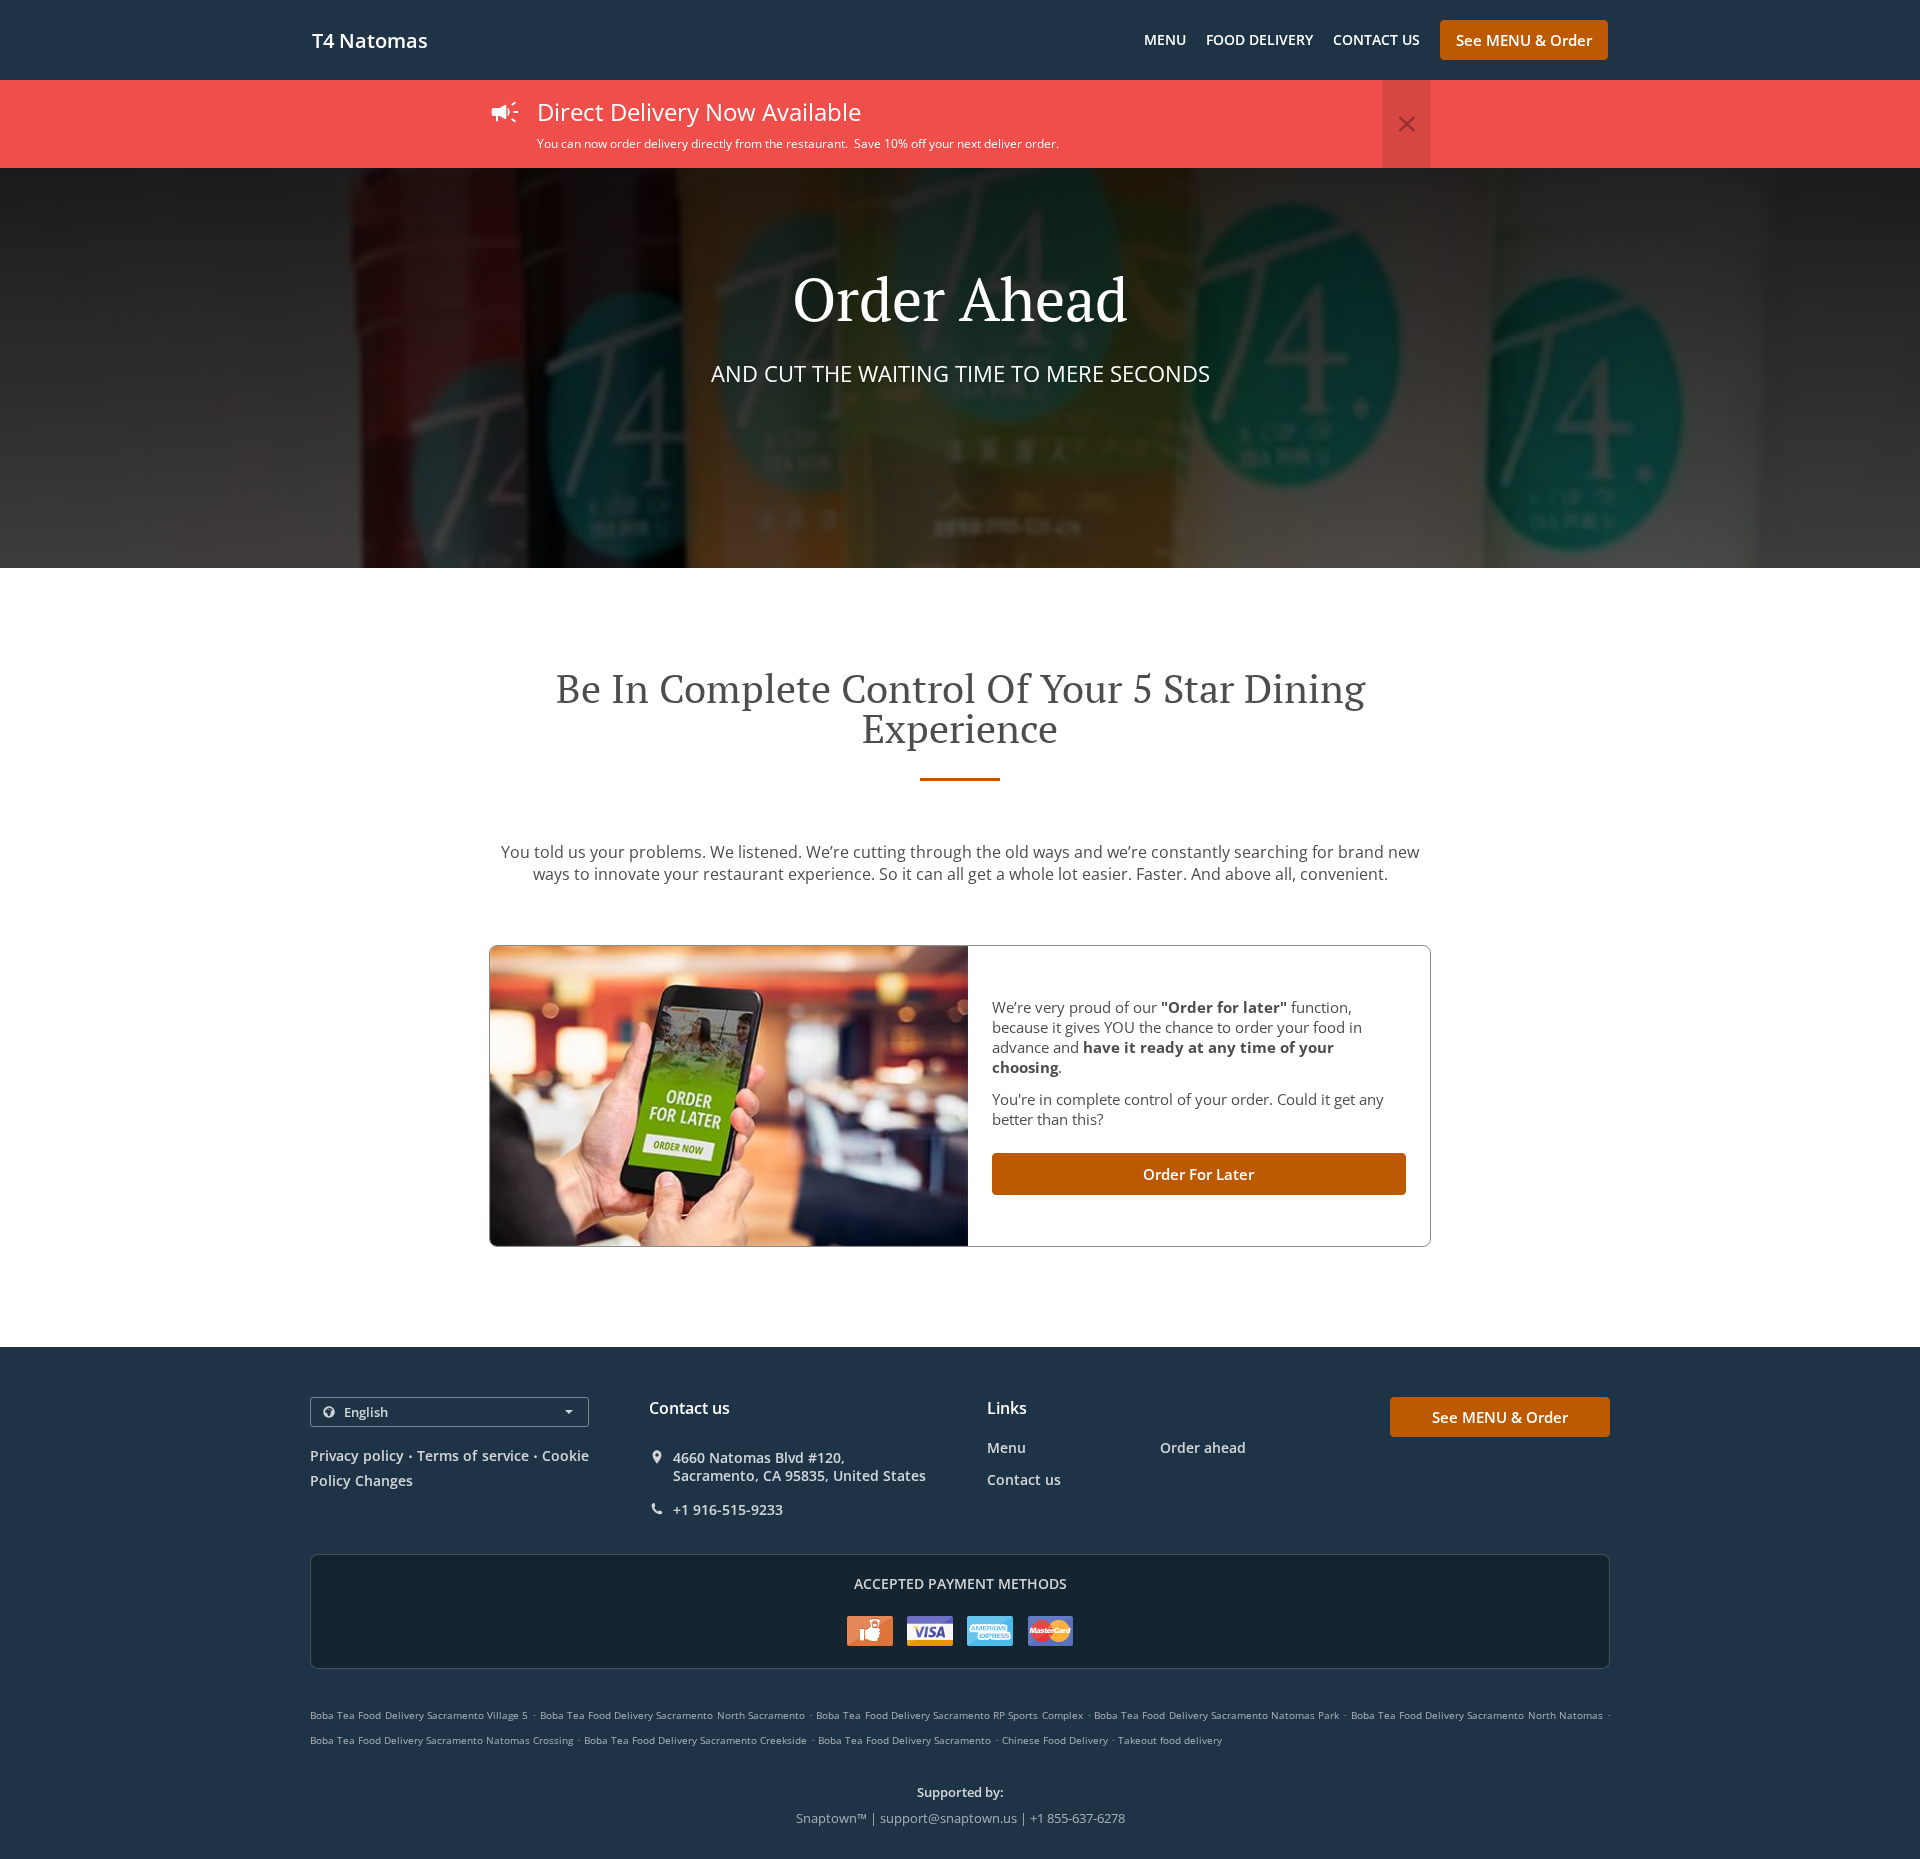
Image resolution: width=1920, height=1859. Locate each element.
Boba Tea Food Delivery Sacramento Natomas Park (1216, 1715)
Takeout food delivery (1170, 1740)
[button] (1407, 124)
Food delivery (1259, 39)
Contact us (1376, 39)
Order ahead (1203, 1447)
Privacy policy (357, 1455)
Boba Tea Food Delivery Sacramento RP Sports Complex (949, 1715)
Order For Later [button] (1198, 1174)
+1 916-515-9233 (728, 1510)
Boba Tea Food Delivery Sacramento (904, 1740)
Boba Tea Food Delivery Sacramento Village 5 (419, 1715)
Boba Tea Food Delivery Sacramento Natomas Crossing (441, 1740)
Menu (1165, 39)
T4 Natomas (370, 40)
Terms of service (472, 1455)
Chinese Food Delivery (1056, 1740)
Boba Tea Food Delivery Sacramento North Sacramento (672, 1715)
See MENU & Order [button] (1524, 40)
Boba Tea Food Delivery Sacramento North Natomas (1477, 1715)
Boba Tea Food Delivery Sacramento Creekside (695, 1740)
